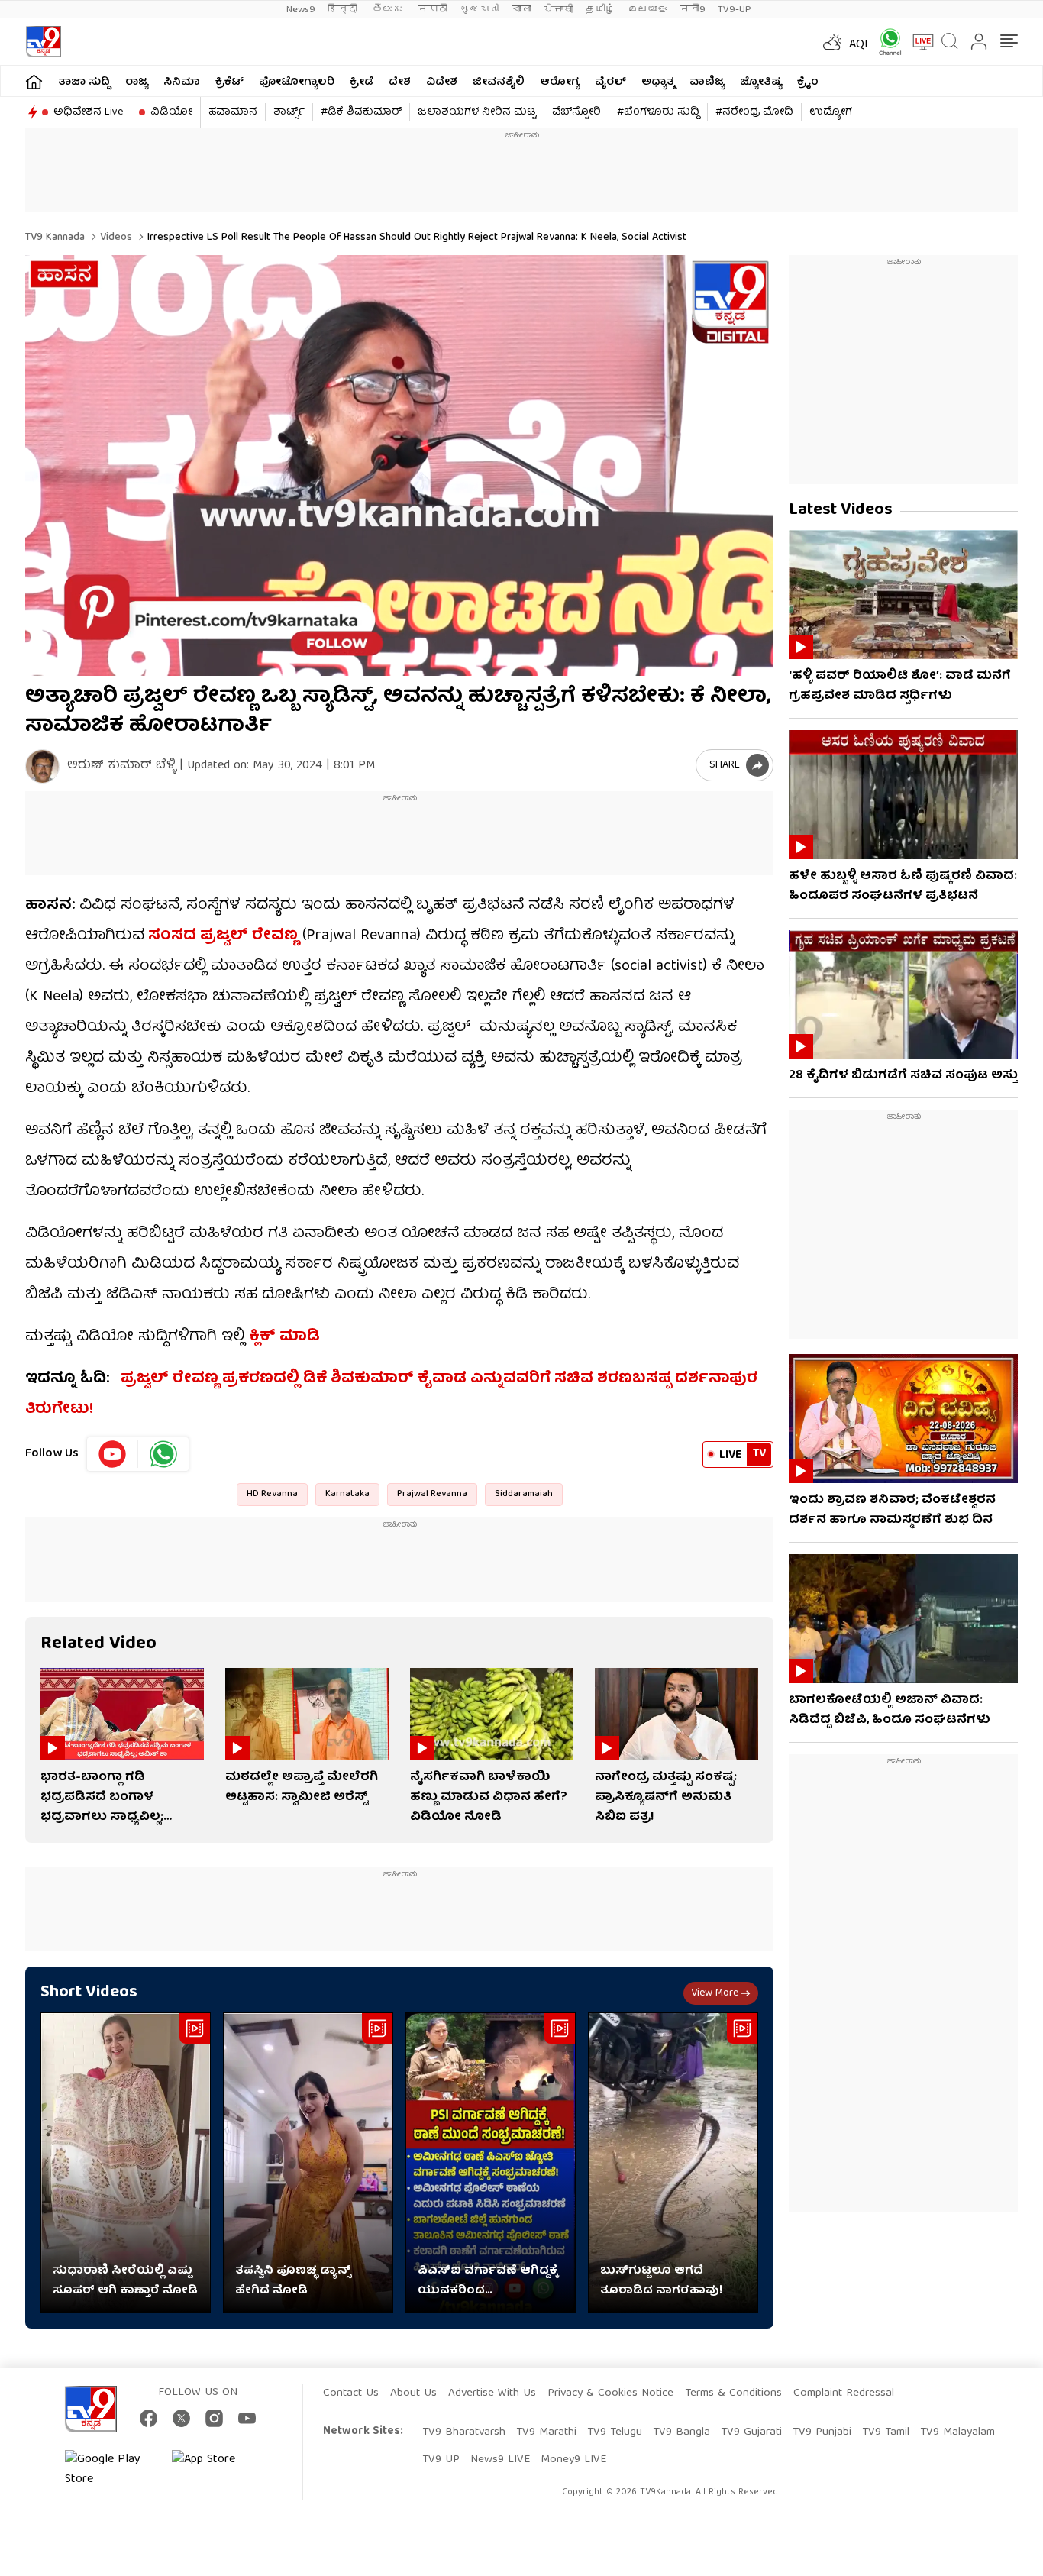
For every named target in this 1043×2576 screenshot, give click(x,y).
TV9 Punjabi (822, 2432)
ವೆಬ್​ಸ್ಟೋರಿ (576, 112)
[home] (34, 81)
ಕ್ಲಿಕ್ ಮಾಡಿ (284, 1337)
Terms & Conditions (733, 2393)
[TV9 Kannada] (43, 42)
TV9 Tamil (886, 2432)
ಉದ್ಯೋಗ (831, 112)
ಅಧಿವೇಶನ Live (88, 112)
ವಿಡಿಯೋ (171, 112)
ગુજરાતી (480, 10)
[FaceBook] (149, 2418)
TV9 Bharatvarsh (464, 2432)
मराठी (433, 10)
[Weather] (831, 42)
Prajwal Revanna (432, 1494)
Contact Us (351, 2393)
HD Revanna (272, 1494)
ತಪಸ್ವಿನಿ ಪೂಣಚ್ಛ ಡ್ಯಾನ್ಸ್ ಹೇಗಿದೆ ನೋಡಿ (293, 2281)
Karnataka (347, 1494)
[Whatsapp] (885, 42)
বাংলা (521, 10)
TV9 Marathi (546, 2432)
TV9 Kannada (55, 238)
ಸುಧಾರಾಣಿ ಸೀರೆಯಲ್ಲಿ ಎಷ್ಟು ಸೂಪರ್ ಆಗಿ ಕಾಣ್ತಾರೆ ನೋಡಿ (125, 2281)
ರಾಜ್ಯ (137, 82)
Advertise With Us (492, 2393)
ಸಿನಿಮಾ (182, 82)
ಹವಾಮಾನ (233, 112)
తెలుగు (389, 10)
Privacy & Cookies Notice (610, 2393)
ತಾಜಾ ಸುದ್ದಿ (84, 82)
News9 (301, 10)
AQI (859, 45)
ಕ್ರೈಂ (808, 82)
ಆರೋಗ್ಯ (560, 82)
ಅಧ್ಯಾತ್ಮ (658, 82)
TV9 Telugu (615, 2432)
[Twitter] (181, 2418)
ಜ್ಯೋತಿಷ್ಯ (761, 82)
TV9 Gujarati (751, 2432)
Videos (115, 238)
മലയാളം (647, 10)
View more (715, 1993)
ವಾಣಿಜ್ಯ (707, 82)
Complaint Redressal (844, 2393)
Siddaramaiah (524, 1494)
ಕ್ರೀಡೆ (362, 82)
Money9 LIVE (573, 2460)
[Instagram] (214, 2418)
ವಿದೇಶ (442, 82)
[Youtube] (113, 1454)
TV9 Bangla (681, 2432)
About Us (413, 2393)
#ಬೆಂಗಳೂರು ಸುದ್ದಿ (658, 112)
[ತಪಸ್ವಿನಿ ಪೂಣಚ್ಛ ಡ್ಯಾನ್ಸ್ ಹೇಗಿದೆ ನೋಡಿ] (308, 2163)
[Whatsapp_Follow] (163, 1454)
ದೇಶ (400, 82)
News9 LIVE (500, 2460)
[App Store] (218, 2470)
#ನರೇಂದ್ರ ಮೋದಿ (754, 112)
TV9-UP (735, 10)
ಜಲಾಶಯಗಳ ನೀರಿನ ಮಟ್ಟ (477, 112)
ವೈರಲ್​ (610, 82)
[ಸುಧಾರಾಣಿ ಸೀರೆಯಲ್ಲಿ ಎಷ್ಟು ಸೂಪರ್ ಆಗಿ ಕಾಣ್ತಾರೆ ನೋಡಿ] (126, 2163)
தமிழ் (601, 10)
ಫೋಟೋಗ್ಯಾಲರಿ (297, 82)
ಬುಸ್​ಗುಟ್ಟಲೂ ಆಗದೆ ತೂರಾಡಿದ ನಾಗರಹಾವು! (661, 2281)
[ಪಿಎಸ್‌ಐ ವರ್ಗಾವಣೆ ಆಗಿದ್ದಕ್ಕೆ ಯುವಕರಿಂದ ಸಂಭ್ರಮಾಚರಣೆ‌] (491, 2163)
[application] (399, 465)
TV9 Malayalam (957, 2432)
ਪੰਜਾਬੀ (559, 10)
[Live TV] (918, 42)
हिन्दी (344, 10)
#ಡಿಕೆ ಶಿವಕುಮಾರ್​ (361, 112)
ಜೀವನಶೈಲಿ (499, 82)
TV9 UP (441, 2460)
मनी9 (693, 10)
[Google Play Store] (111, 2470)
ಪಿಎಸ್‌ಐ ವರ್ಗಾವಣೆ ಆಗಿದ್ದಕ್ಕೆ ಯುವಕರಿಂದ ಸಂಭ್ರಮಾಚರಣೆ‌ (488, 2281)
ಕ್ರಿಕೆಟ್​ (229, 82)
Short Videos (89, 1993)
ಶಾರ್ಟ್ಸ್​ (289, 112)
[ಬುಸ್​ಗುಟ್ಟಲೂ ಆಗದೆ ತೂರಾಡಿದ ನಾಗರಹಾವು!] (673, 2163)
